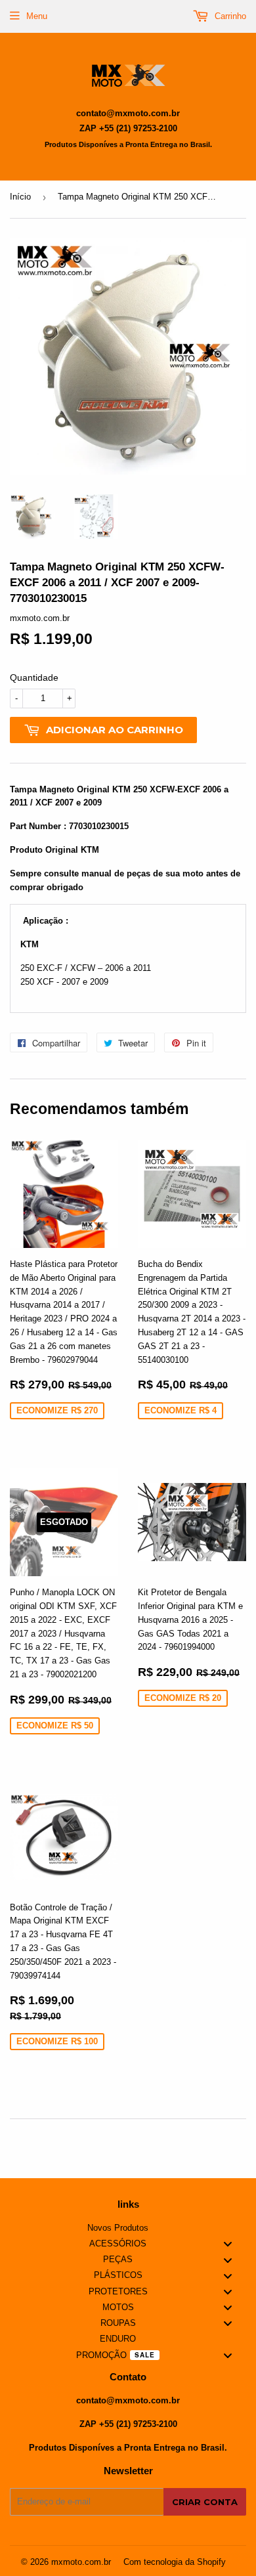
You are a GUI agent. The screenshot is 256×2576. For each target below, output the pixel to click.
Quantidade (34, 677)
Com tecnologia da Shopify (175, 2562)
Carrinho (229, 16)
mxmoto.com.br (81, 2562)
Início (20, 197)
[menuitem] (128, 2228)
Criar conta (205, 2502)
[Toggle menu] (228, 2244)
